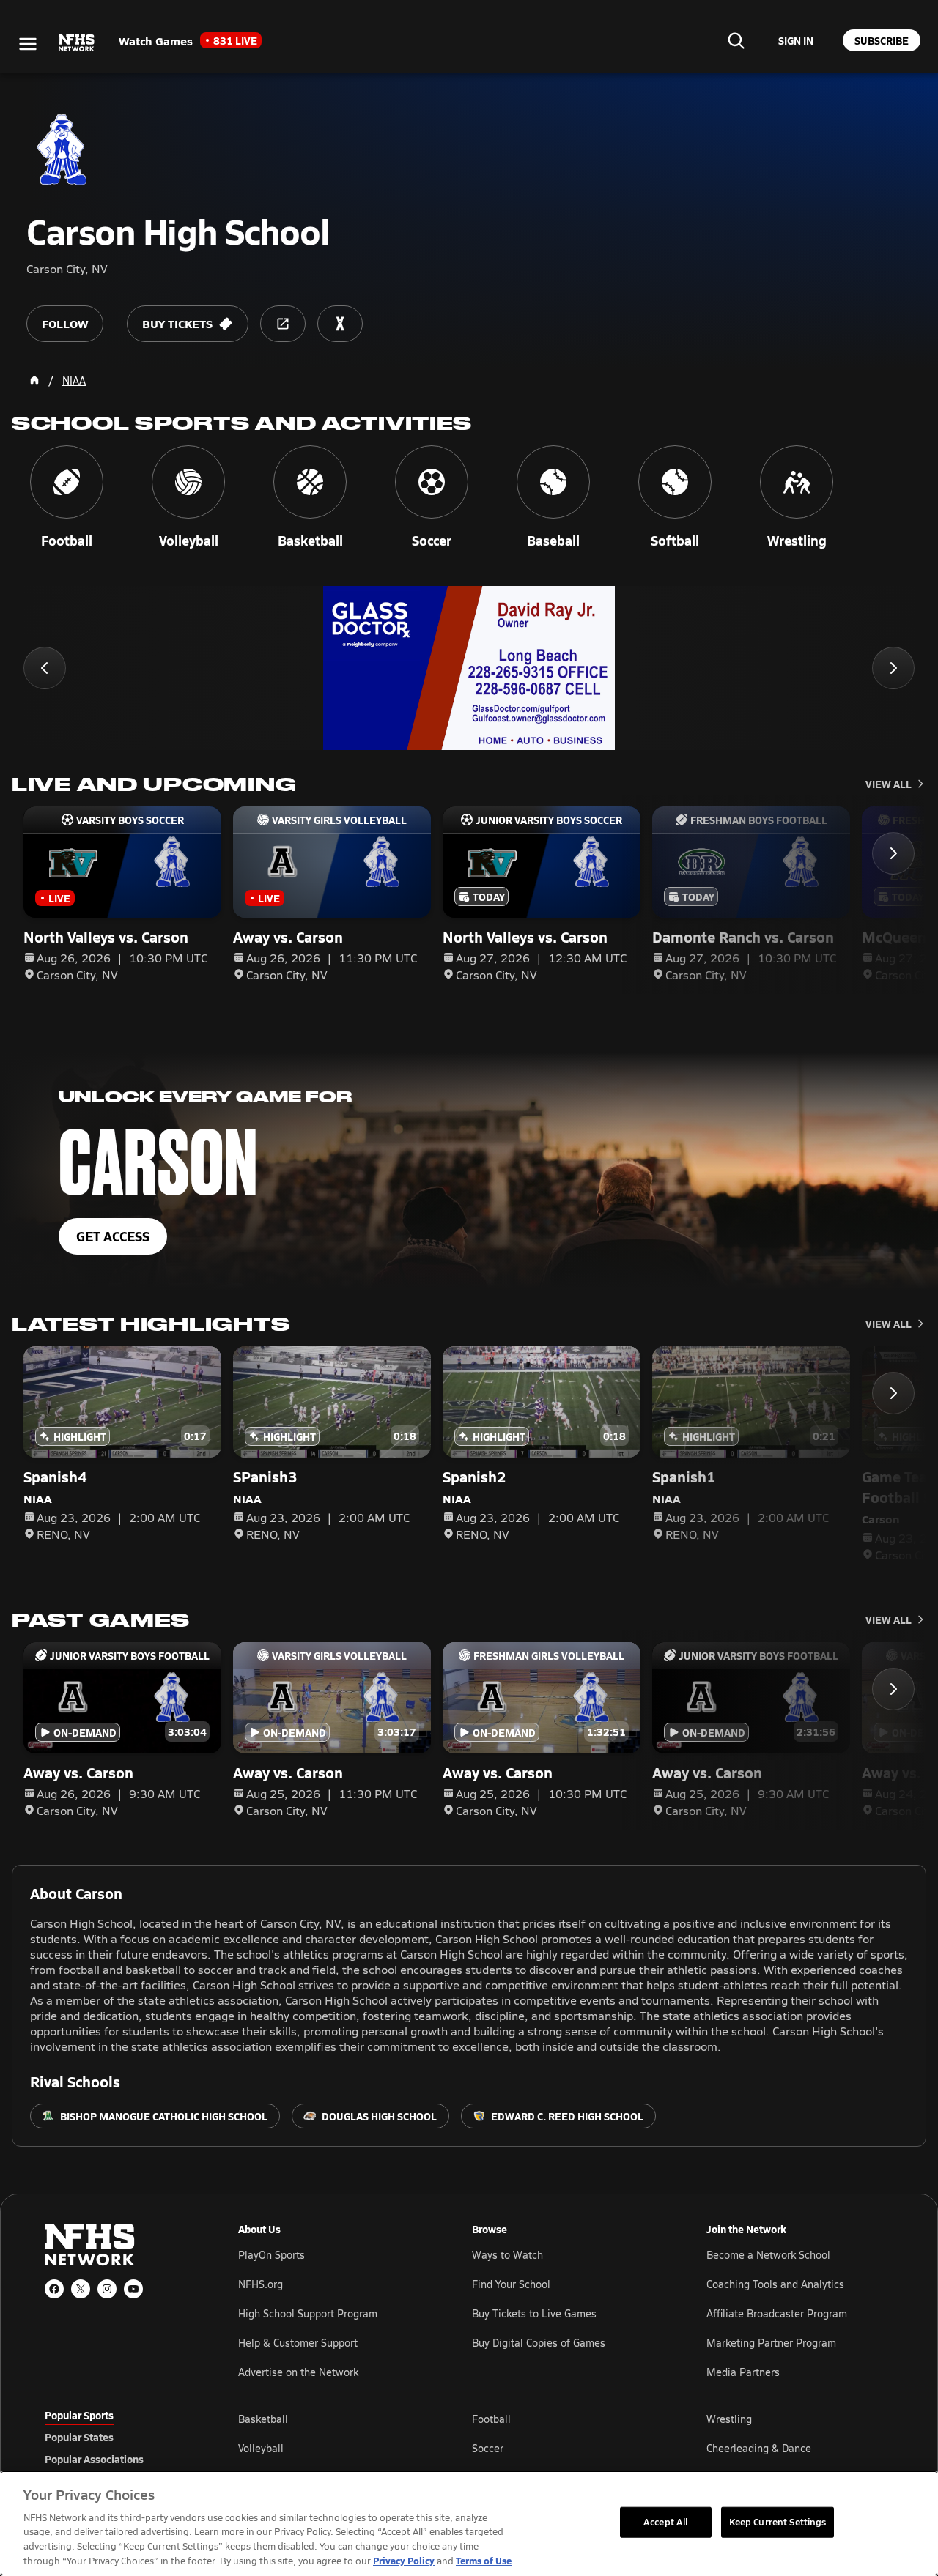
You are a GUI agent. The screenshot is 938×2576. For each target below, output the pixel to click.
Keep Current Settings (778, 2522)
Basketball (263, 2419)
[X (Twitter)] (81, 2289)
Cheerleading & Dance (759, 2448)
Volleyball (261, 2448)
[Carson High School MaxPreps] (340, 324)
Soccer (488, 2448)
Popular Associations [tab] (94, 2459)
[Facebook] (54, 2289)
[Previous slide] (45, 668)
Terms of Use (484, 2560)
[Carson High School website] (283, 324)
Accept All (665, 2522)
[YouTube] (133, 2289)
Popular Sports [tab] (79, 2415)
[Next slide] (893, 668)
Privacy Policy (404, 2560)
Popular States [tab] (79, 2437)
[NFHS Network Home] (77, 43)
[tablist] (118, 2437)
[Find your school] (736, 40)
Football (491, 2419)
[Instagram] (107, 2289)
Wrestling (729, 2419)
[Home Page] (34, 380)
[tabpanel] (566, 2448)
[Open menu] (28, 44)
